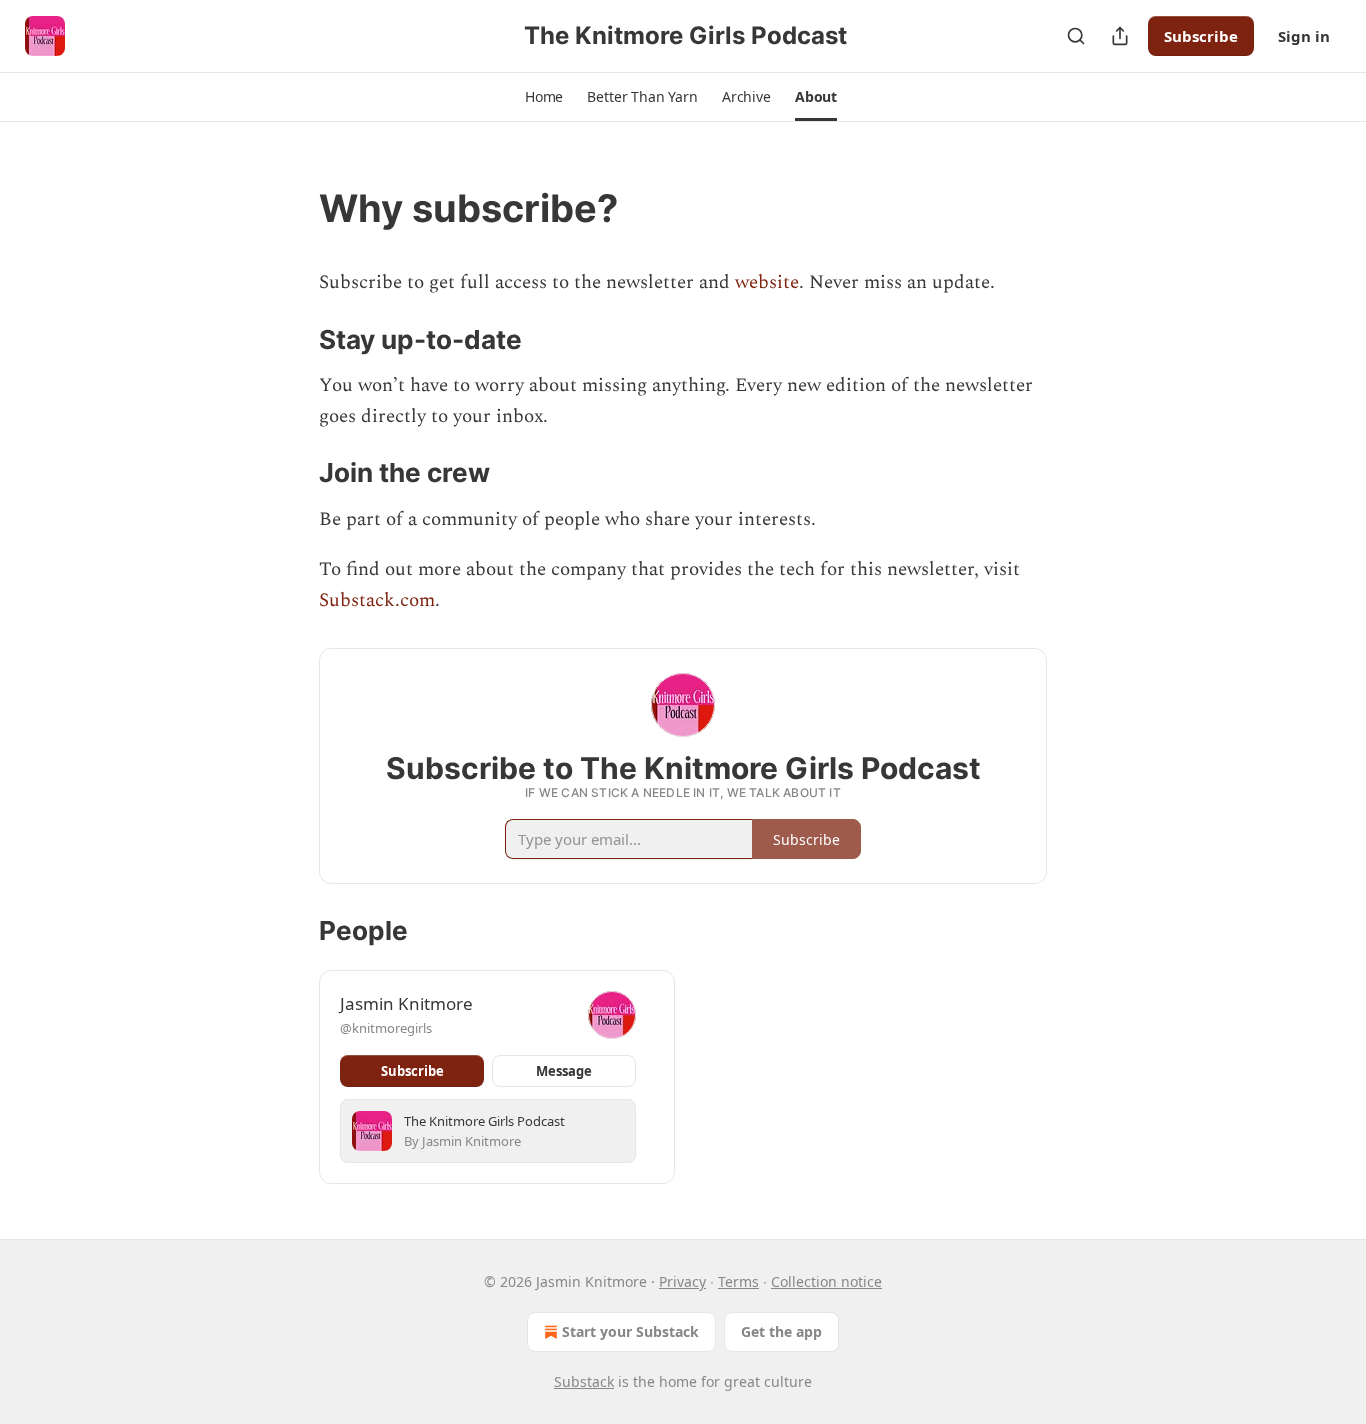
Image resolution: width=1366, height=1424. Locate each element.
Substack (584, 1381)
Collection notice (826, 1281)
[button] (544, 97)
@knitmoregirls (386, 1028)
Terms (738, 1281)
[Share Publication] (1120, 36)
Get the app (781, 1331)
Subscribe (1201, 36)
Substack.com (377, 600)
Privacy (682, 1281)
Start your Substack (630, 1331)
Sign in (1304, 36)
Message (564, 1071)
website (767, 282)
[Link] (291, 208)
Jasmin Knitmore (406, 1003)
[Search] (1076, 36)
